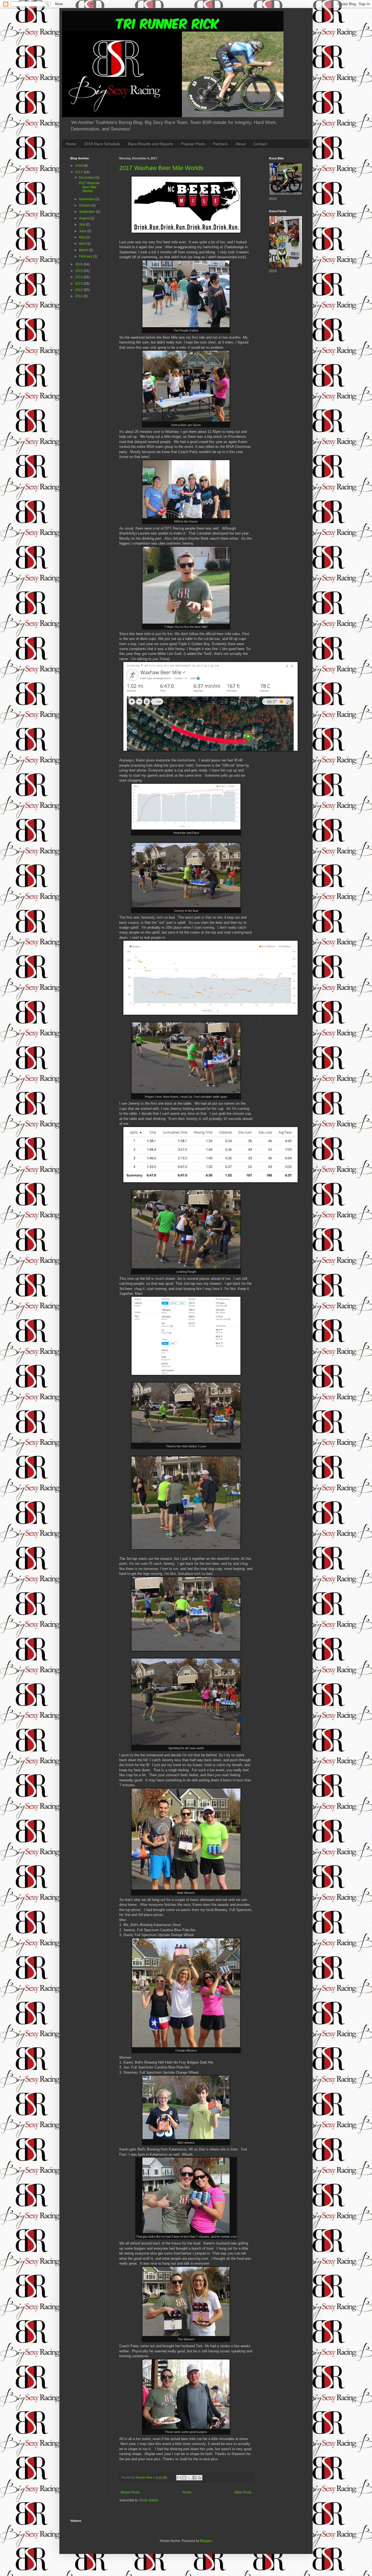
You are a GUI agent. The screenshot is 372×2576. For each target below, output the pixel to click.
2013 (79, 284)
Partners (220, 144)
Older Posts (243, 2492)
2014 (79, 277)
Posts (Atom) (149, 2500)
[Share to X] (189, 2478)
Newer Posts (130, 2492)
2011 (79, 296)
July (82, 224)
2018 (79, 166)
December (87, 178)
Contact (260, 144)
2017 (79, 172)
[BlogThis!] (184, 2478)
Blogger (206, 2541)
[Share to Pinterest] (200, 2478)
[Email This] (179, 2478)
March (84, 250)
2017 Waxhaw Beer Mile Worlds (161, 168)
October (85, 205)
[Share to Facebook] (194, 2478)
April (83, 244)
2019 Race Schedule (102, 144)
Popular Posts (193, 144)
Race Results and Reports (151, 144)
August (85, 218)
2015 (79, 271)
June (83, 231)
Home (71, 144)
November (87, 199)
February (86, 256)
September (88, 212)
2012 (79, 290)
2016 (79, 264)
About (241, 144)
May (83, 237)
